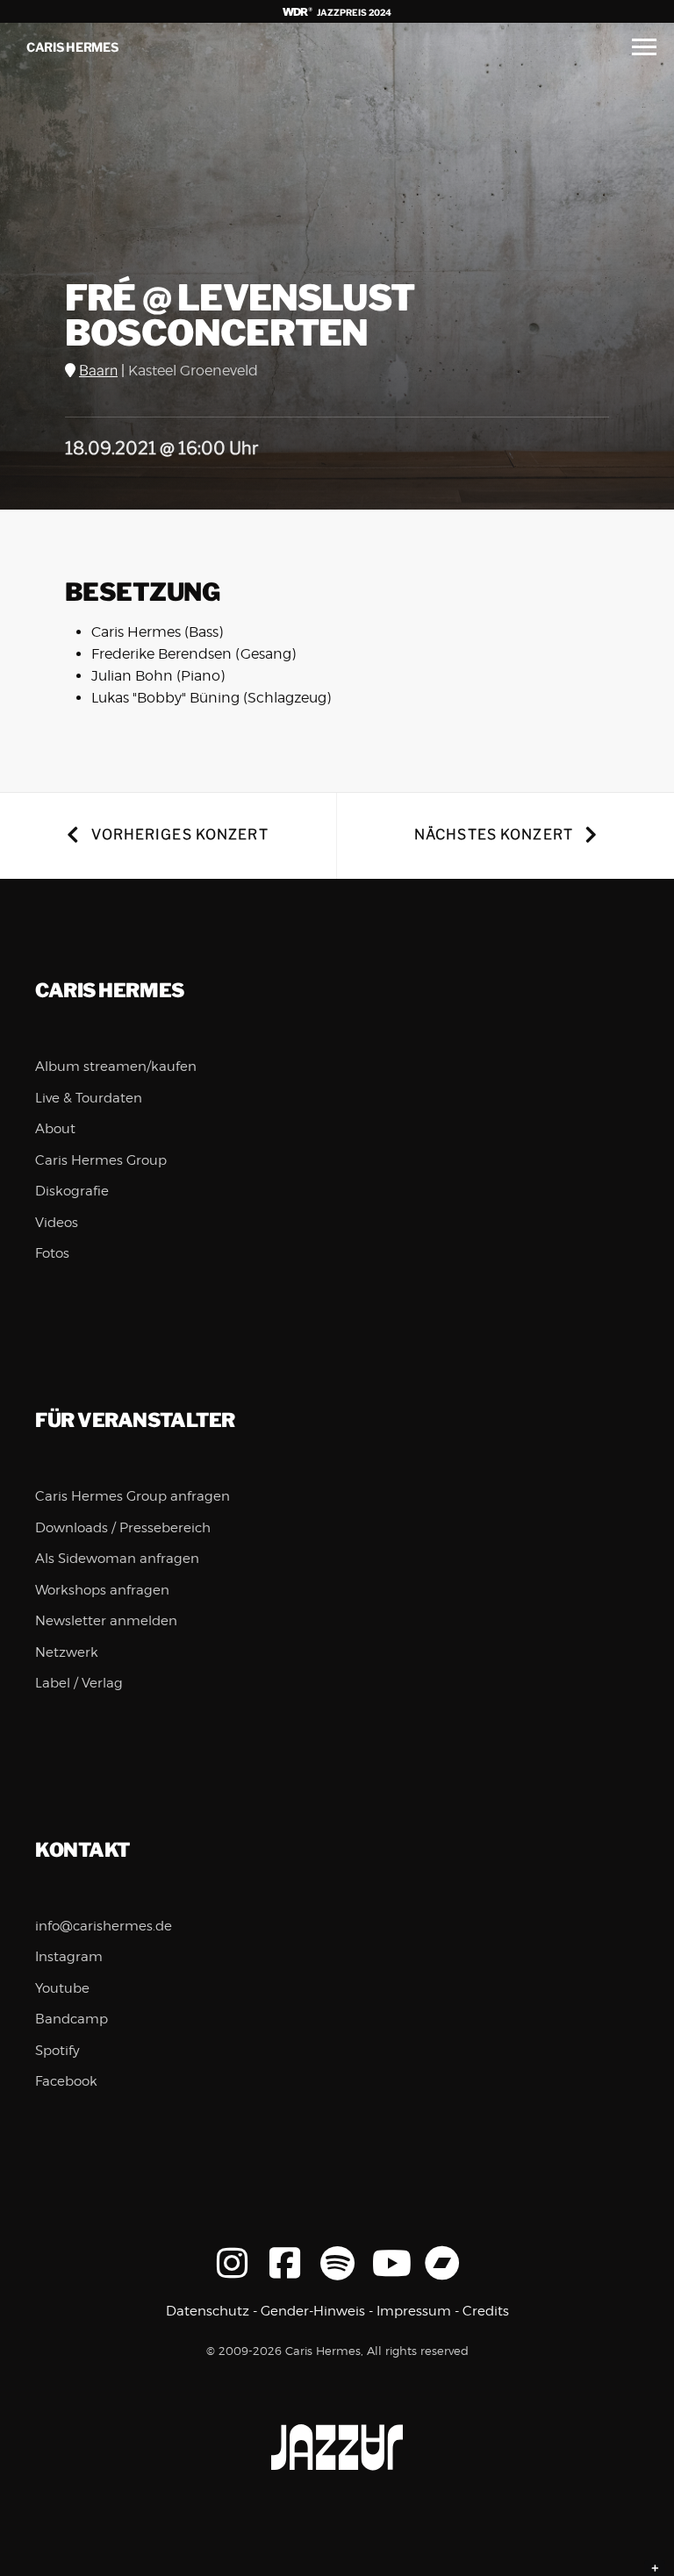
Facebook (66, 2081)
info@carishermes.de (104, 1926)
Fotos (52, 1253)
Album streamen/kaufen (116, 1067)
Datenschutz (208, 2311)
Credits (486, 2311)
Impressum (414, 2311)
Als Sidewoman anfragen (117, 1559)
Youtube (62, 1988)
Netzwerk (67, 1652)
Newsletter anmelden (106, 1621)
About (55, 1129)
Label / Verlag (79, 1683)
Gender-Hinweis (313, 2311)
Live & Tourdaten (89, 1098)
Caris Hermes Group (101, 1160)
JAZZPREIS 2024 (353, 12)
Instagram (69, 1957)
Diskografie (72, 1191)
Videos (57, 1223)
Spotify (57, 2051)
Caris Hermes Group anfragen (133, 1496)
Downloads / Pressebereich (123, 1528)
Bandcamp (72, 2019)
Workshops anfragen (102, 1590)
